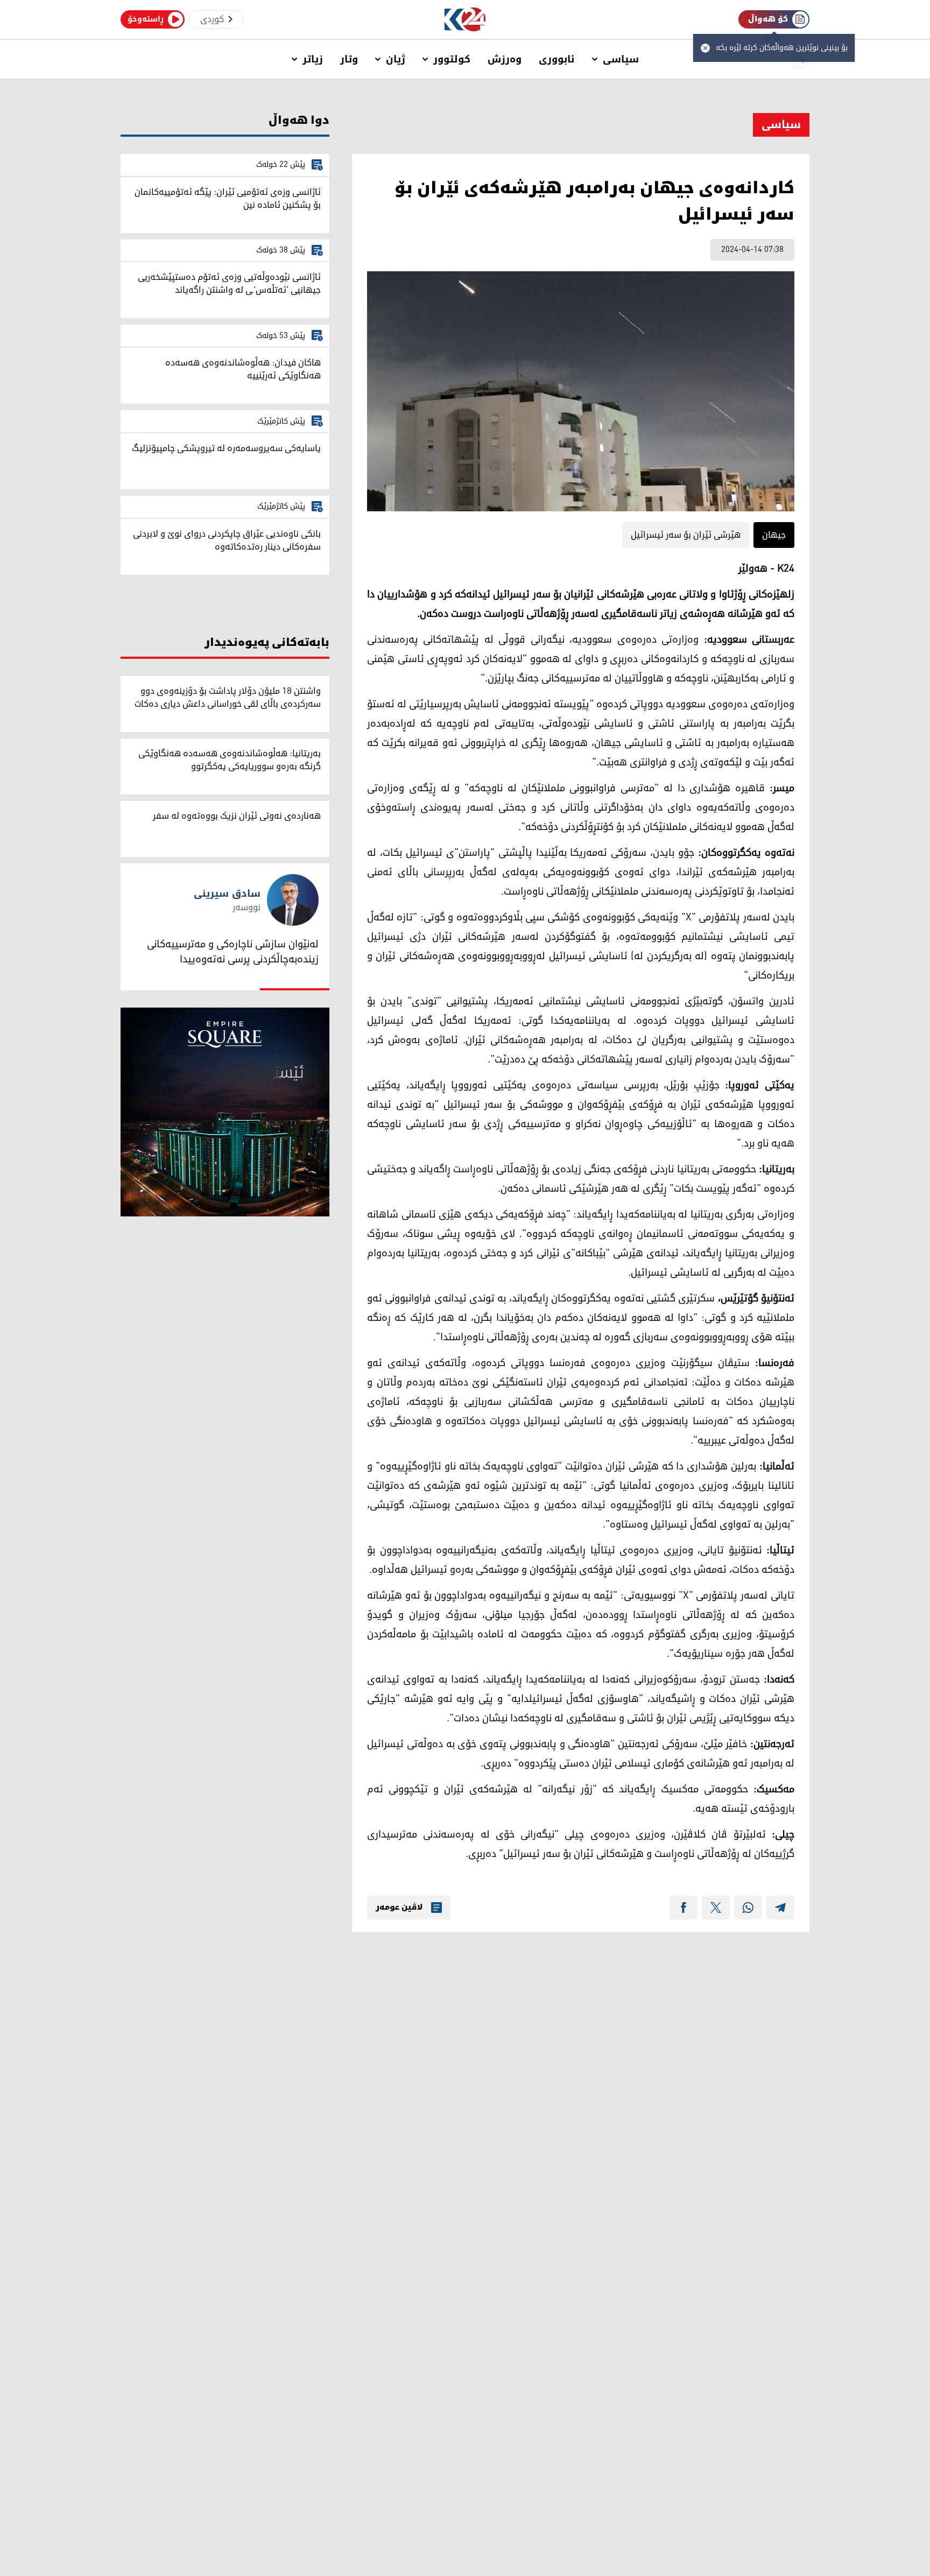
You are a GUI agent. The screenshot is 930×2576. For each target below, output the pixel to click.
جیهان (774, 535)
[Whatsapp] (748, 1908)
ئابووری (557, 59)
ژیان (396, 59)
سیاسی (621, 59)
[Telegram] (780, 1908)
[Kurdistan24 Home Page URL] (465, 20)
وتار (349, 59)
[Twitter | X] (716, 1908)
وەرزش (505, 59)
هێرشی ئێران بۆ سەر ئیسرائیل (686, 535)
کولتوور (452, 59)
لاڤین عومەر (399, 1908)
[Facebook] (684, 1908)
